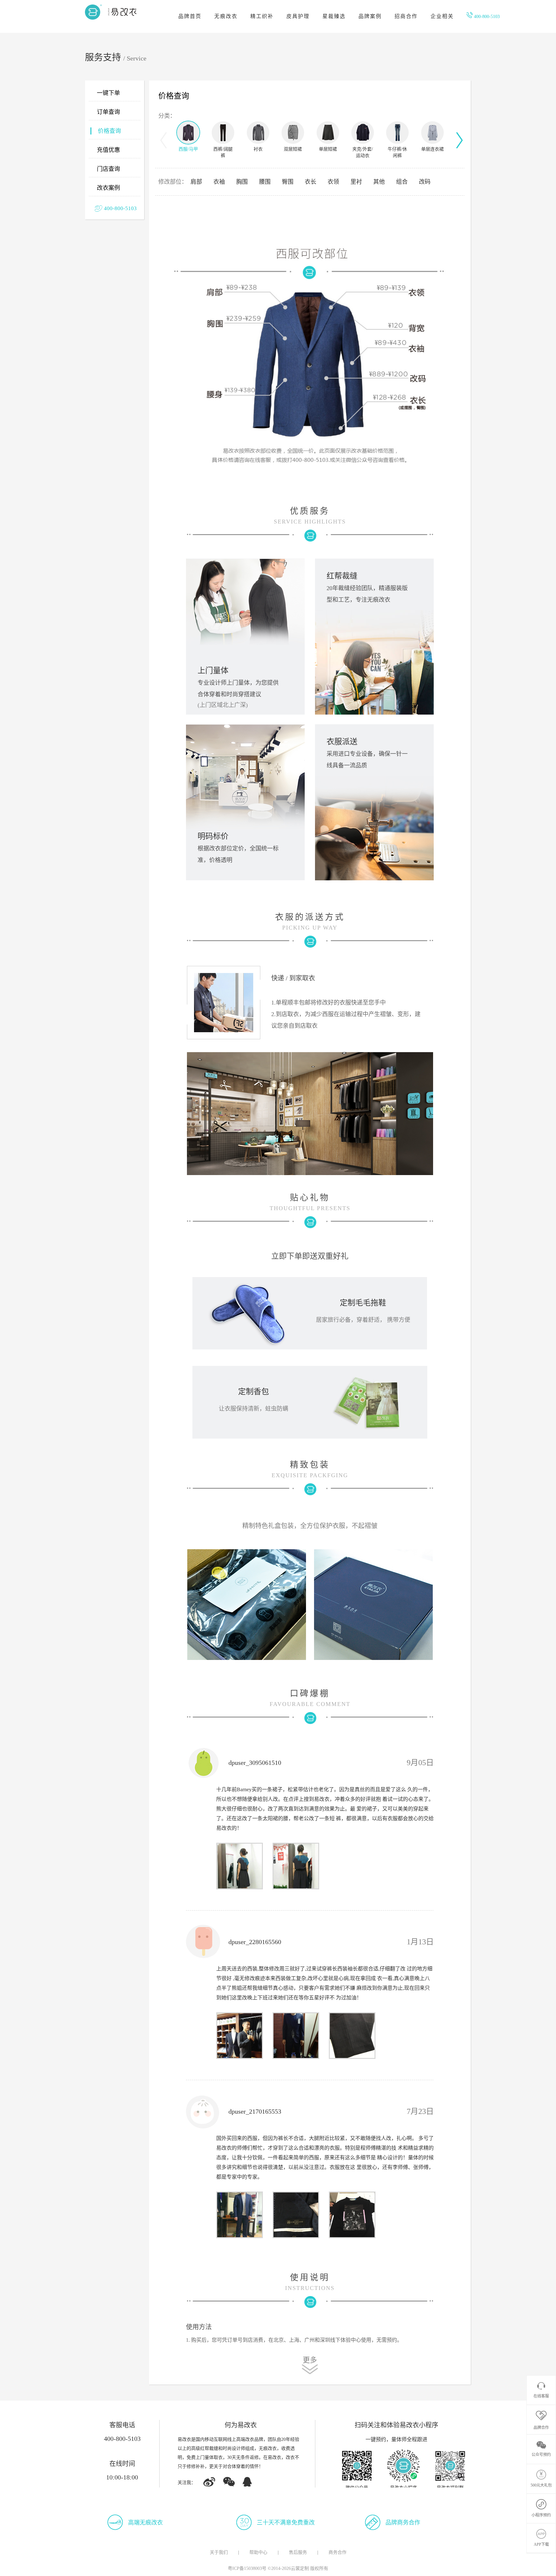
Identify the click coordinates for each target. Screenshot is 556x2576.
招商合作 (406, 16)
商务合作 (338, 2552)
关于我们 (219, 2552)
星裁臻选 (334, 16)
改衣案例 (108, 188)
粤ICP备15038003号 (247, 2568)
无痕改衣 (226, 16)
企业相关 (442, 16)
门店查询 (108, 169)
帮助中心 (258, 2552)
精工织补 (262, 16)
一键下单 (108, 93)
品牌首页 (190, 16)
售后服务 (298, 2552)
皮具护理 (298, 16)
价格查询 (109, 131)
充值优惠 (108, 150)
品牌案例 (370, 16)
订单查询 (108, 112)
